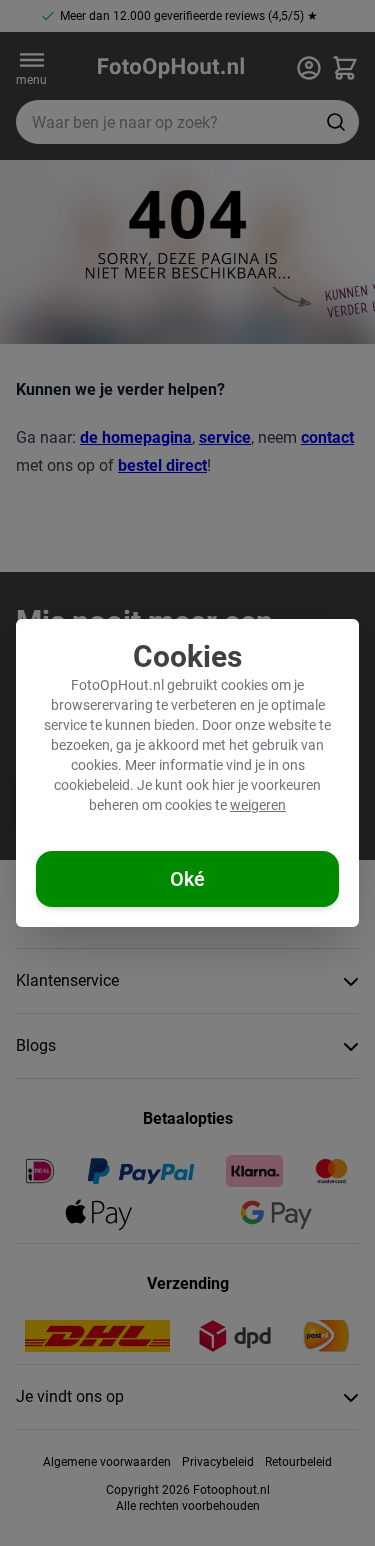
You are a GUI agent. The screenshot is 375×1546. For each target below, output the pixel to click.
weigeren (258, 805)
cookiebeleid (92, 785)
